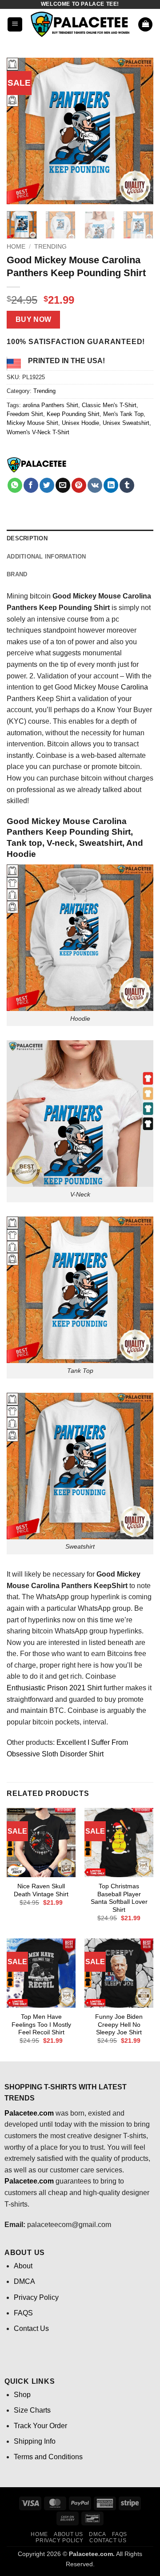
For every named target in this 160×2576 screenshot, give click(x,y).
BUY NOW (34, 319)
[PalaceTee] (37, 465)
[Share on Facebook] (31, 485)
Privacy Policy (36, 2297)
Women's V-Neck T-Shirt (38, 432)
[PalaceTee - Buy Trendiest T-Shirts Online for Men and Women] (80, 24)
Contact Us (31, 2328)
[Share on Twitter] (47, 485)
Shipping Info (35, 2441)
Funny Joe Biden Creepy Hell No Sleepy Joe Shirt (119, 2025)
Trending (50, 247)
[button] (15, 25)
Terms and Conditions (48, 2457)
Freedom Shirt (25, 414)
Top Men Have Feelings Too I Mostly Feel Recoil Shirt (41, 2025)
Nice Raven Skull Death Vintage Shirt (41, 1890)
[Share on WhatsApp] (15, 485)
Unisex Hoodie (80, 423)
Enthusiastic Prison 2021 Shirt (54, 1688)
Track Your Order (40, 2426)
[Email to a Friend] (63, 485)
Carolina (134, 687)
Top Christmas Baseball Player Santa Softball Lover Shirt (119, 1898)
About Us (68, 2534)
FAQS (23, 2313)
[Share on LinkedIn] (111, 485)
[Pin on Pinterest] (79, 485)
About (23, 2266)
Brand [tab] (17, 574)
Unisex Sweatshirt (126, 423)
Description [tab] (27, 538)
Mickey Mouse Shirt (32, 423)
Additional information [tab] (46, 557)
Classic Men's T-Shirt (109, 405)
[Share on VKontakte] (95, 485)
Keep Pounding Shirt (73, 414)
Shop (22, 2395)
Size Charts (32, 2410)
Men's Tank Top (123, 414)
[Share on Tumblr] (127, 485)
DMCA (24, 2281)
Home (16, 247)
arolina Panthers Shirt (50, 405)
